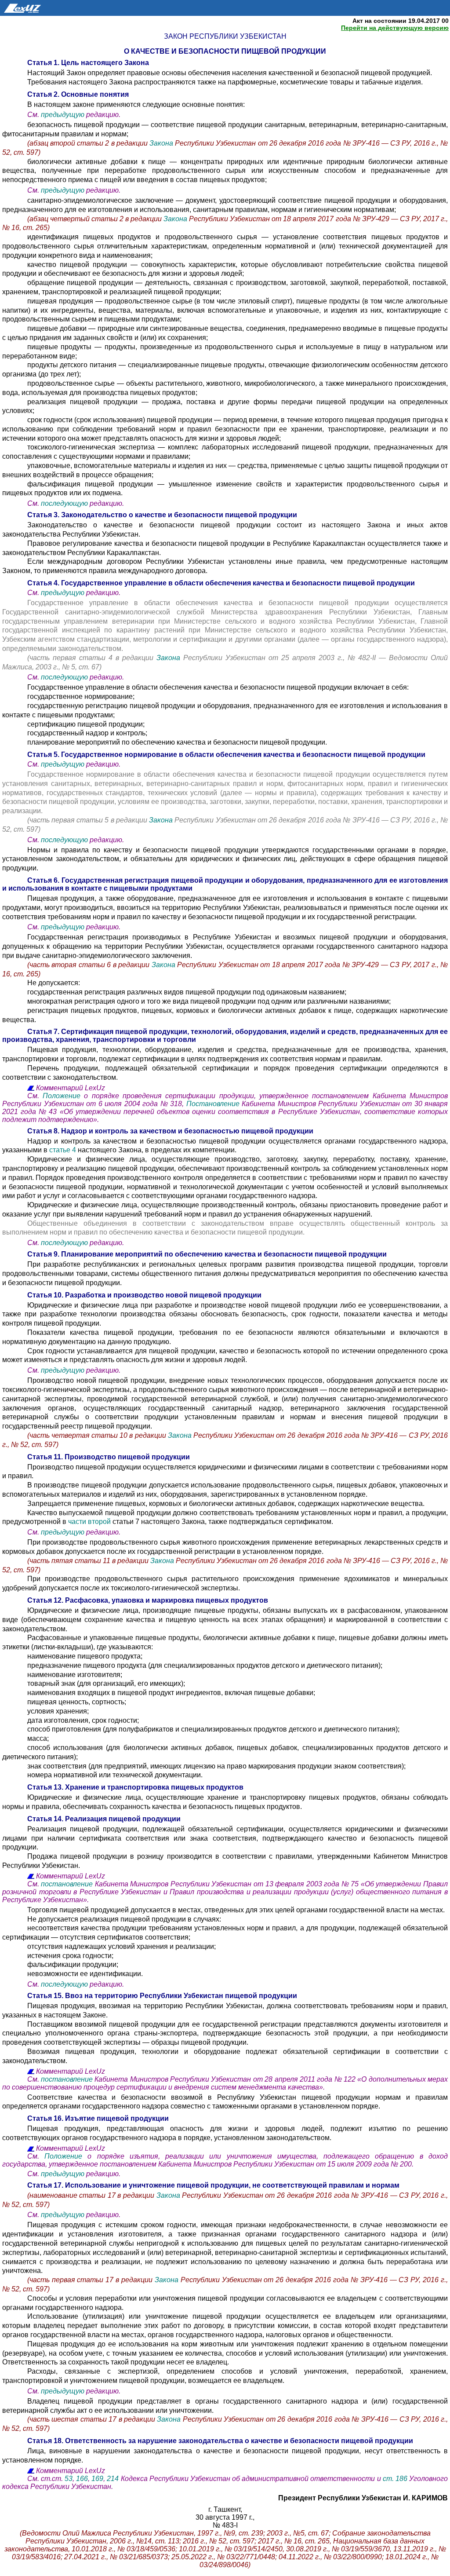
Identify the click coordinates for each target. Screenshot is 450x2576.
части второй (90, 1522)
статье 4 (63, 1150)
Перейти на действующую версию (395, 28)
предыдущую (63, 115)
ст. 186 (396, 2479)
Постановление (213, 1104)
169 (97, 2479)
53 (69, 2479)
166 (82, 2479)
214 (113, 2479)
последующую (64, 503)
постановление (67, 1884)
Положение (63, 1096)
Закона (162, 143)
